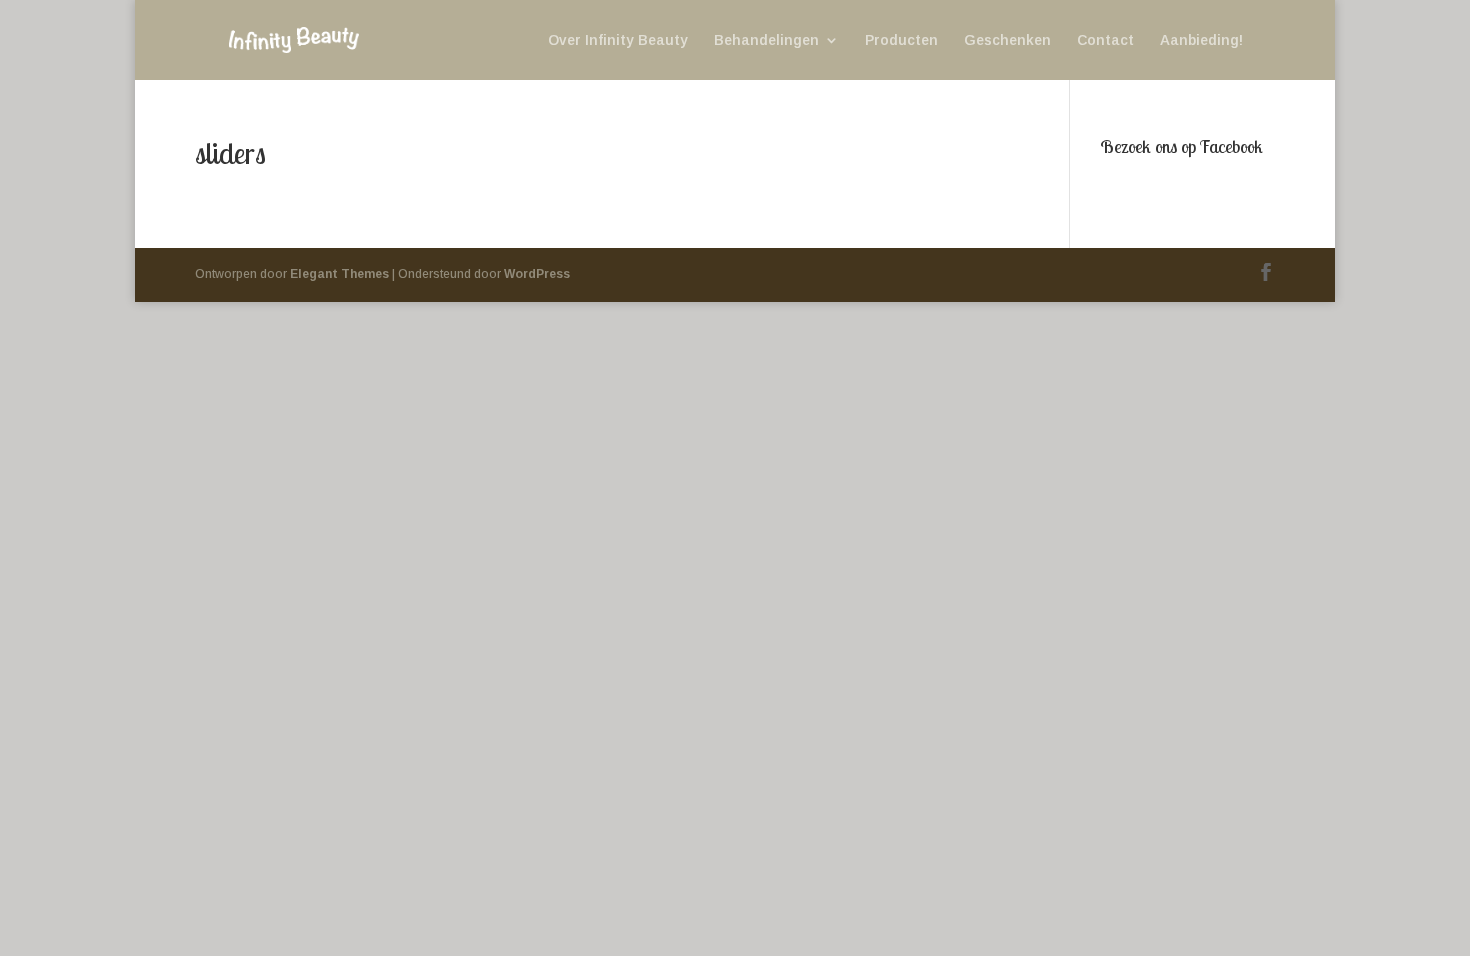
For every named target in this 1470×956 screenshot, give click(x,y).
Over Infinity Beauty (618, 40)
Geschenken (1007, 40)
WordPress (537, 274)
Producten (901, 40)
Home (382, 40)
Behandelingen (766, 40)
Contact (1105, 40)
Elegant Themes (339, 274)
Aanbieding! (1201, 40)
